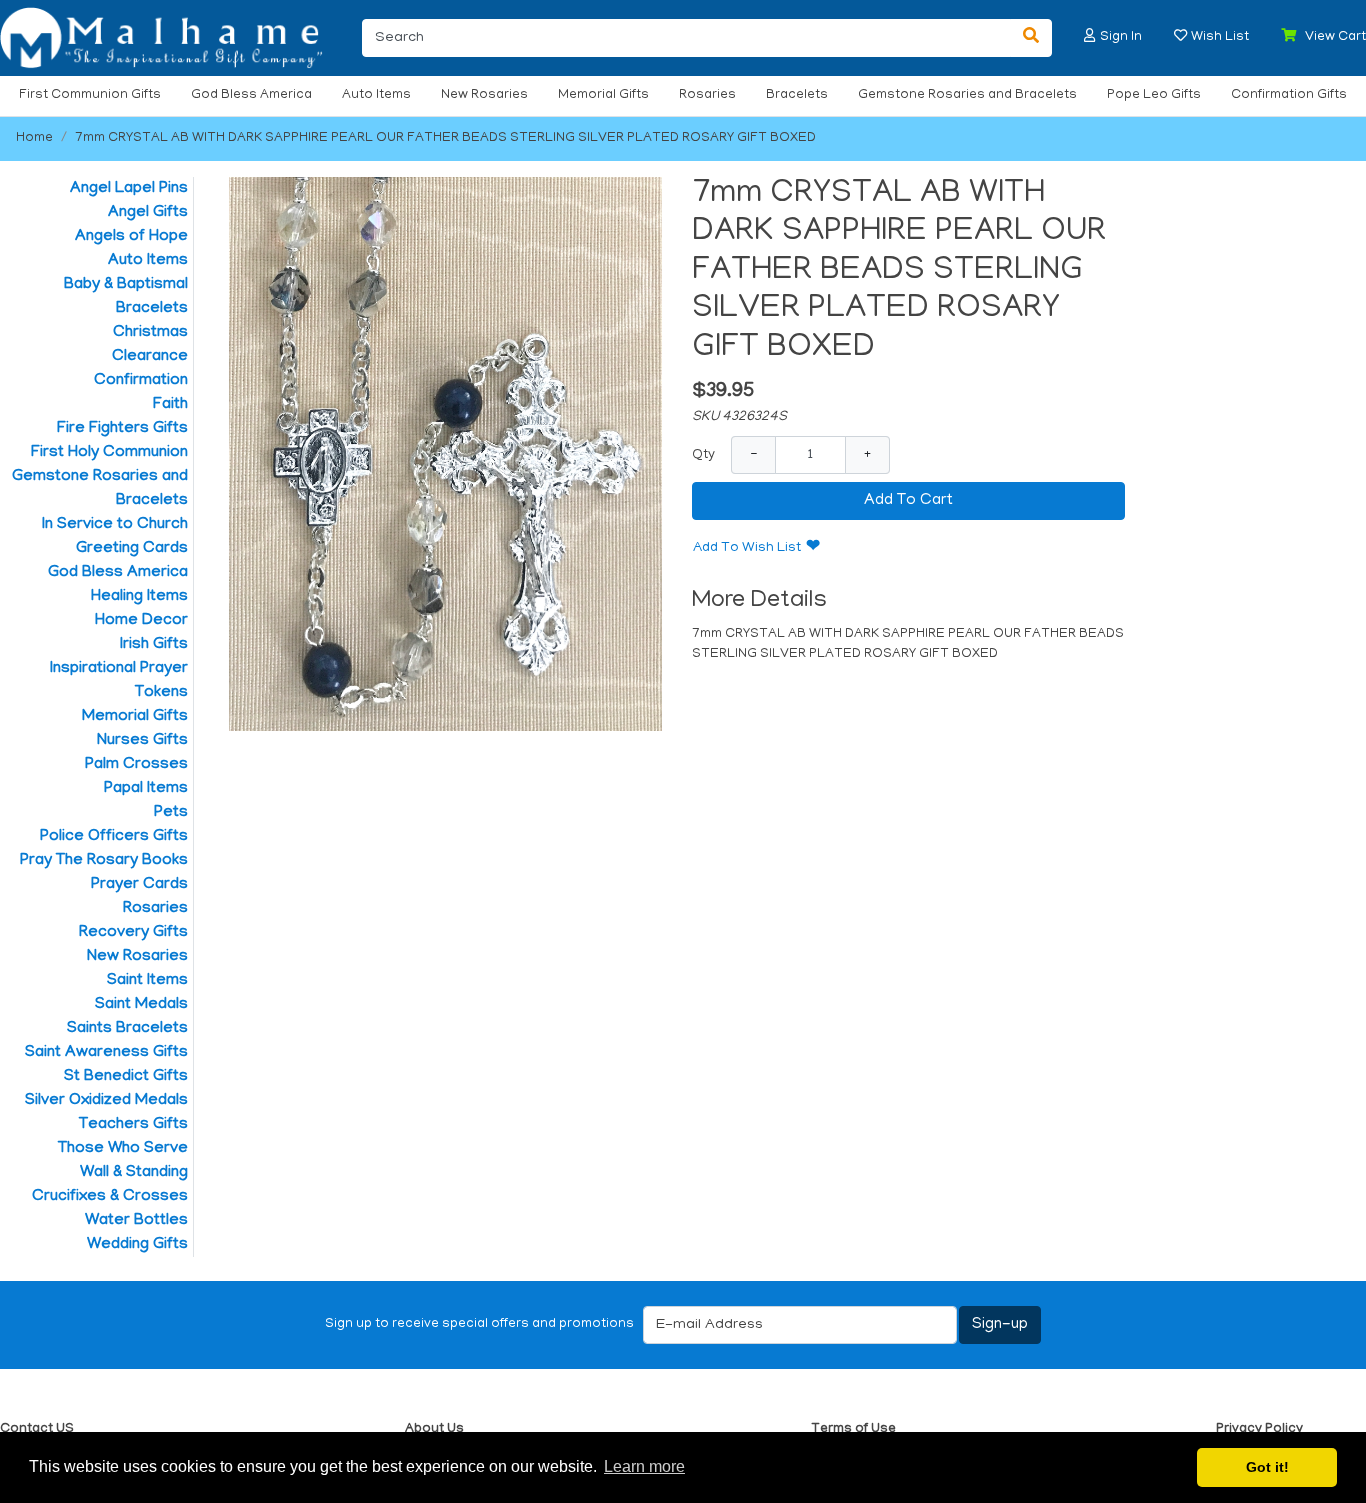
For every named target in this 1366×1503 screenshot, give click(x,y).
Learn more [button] (644, 1466)
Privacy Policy (1259, 1429)
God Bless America (251, 95)
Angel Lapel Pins (129, 189)
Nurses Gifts (142, 741)
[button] (1090, 35)
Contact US (37, 1429)
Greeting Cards (132, 549)
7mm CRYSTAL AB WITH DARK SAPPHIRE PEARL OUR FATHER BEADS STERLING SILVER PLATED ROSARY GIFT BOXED (445, 138)
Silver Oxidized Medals (106, 1101)
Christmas (150, 333)
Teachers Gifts (133, 1125)
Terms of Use (853, 1429)
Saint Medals (141, 1005)
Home (34, 138)
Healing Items (139, 597)
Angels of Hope (131, 237)
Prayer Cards (139, 885)
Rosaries (707, 95)
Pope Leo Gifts (1154, 95)
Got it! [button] (1267, 1467)
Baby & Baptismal (126, 285)
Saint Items (147, 981)
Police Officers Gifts (114, 837)
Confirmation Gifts (1289, 95)
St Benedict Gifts (126, 1077)
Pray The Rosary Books (104, 861)
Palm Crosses (136, 765)
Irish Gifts (154, 645)
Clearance (150, 357)
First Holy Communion (109, 453)
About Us (434, 1429)
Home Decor (141, 621)
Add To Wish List (747, 548)
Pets (171, 813)
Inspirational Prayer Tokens (119, 681)
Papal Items (146, 789)
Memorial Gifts (603, 95)
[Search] (1031, 38)
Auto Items (376, 95)
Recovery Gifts (133, 933)
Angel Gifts (148, 213)
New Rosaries (484, 95)
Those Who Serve (123, 1149)
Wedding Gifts (137, 1245)
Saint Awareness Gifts (106, 1053)
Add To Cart (908, 501)
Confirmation (141, 381)
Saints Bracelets (127, 1029)
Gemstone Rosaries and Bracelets (967, 95)
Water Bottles (136, 1221)
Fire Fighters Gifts (122, 429)
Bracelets (797, 95)
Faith (170, 405)
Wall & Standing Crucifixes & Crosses (110, 1185)
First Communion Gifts (90, 95)
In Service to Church (115, 525)
